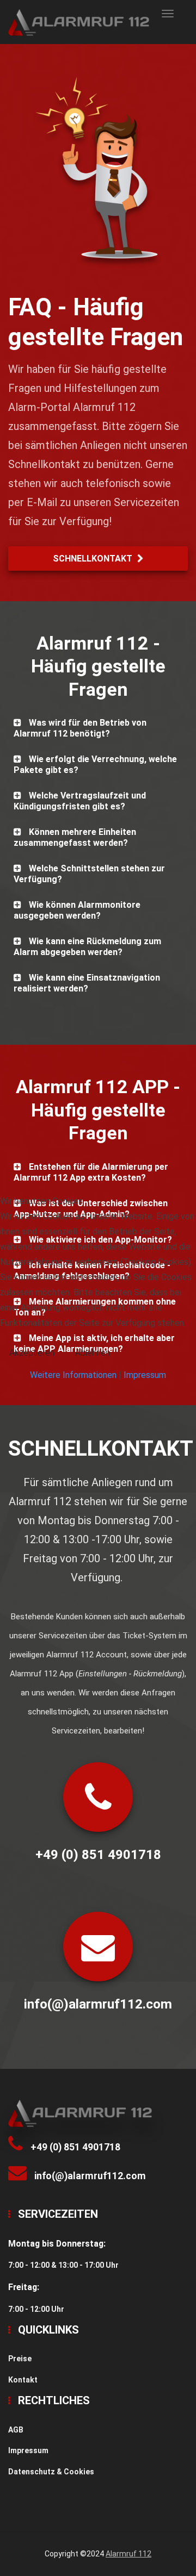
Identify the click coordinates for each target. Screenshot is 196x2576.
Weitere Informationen (73, 1375)
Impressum (145, 1375)
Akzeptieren (32, 1353)
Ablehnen (93, 1353)
